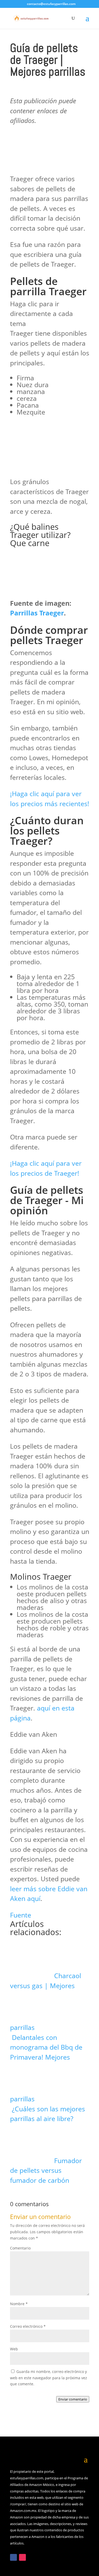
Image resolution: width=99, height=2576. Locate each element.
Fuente (21, 1915)
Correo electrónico (28, 2326)
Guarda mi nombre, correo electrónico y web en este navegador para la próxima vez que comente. (49, 2378)
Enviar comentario (73, 2399)
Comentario (20, 2248)
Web (14, 2349)
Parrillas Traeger (37, 613)
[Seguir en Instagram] (22, 2557)
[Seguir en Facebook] (13, 2557)
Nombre (19, 2304)
